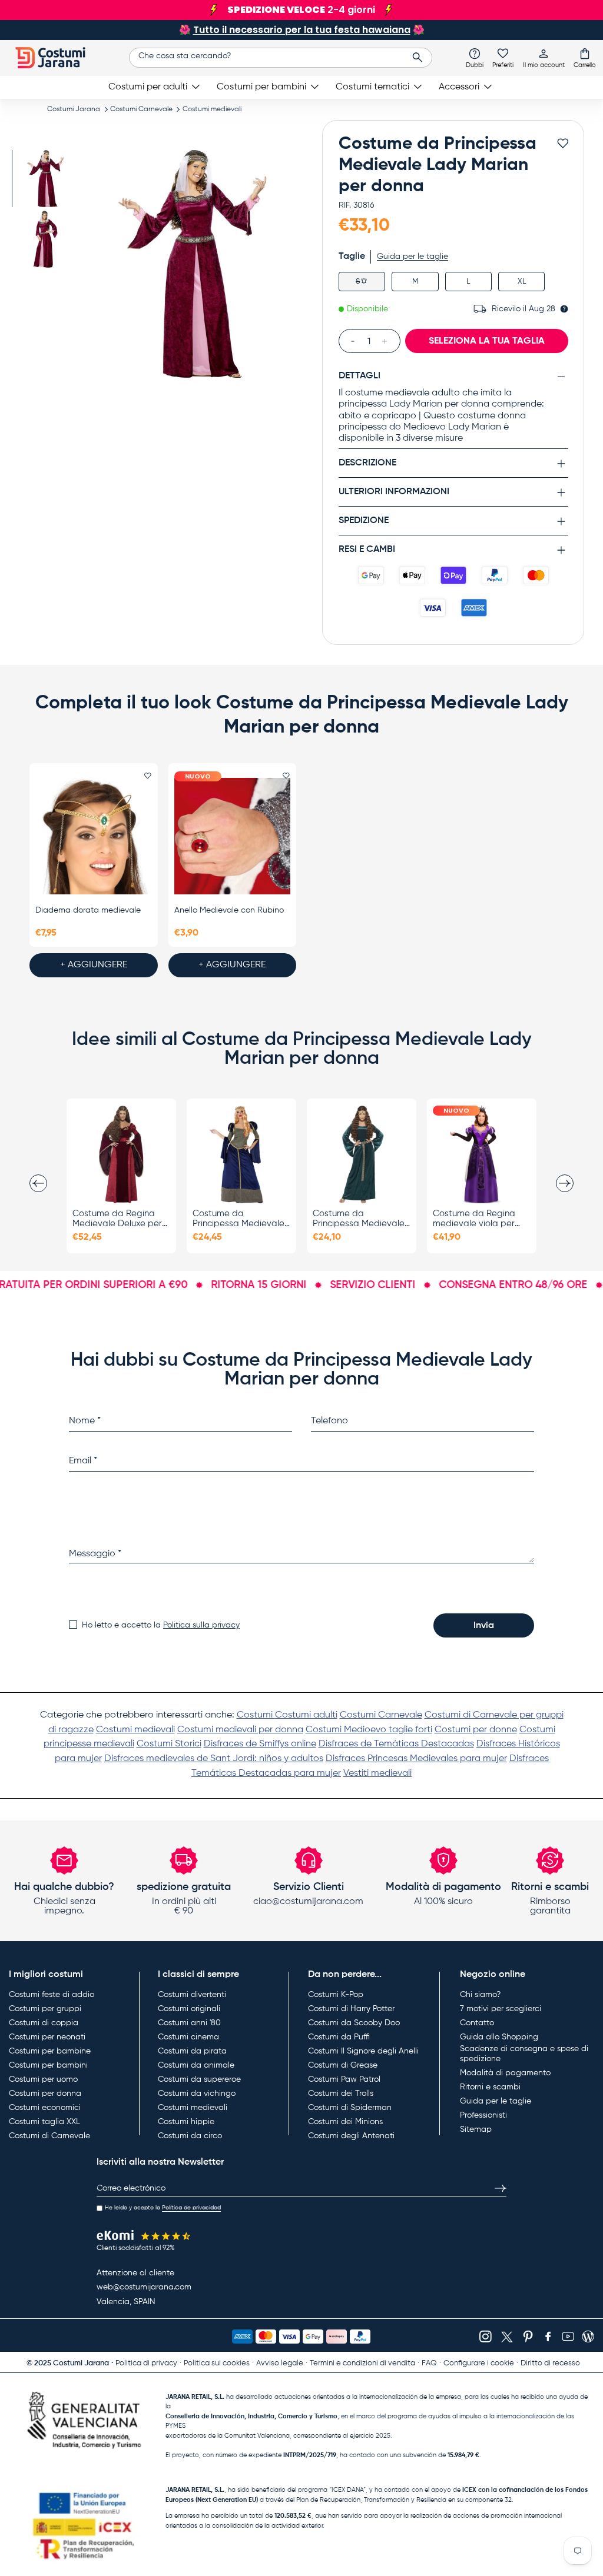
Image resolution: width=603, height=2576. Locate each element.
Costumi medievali (212, 109)
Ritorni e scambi (490, 2087)
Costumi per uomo (43, 2079)
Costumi (256, 1715)
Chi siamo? (480, 1995)
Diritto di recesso (550, 2363)
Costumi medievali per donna (240, 1730)
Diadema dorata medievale (88, 910)
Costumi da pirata (192, 2051)
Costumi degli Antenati (351, 2136)
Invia (484, 1626)
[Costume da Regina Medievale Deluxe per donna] (121, 1154)
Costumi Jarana (74, 109)
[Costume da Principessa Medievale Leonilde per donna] (362, 1154)
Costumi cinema (188, 2037)
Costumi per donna (45, 2094)
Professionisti (483, 2115)
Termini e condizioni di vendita (362, 2363)
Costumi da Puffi (339, 2037)
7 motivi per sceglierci (501, 2009)
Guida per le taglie (413, 257)
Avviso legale (280, 2363)
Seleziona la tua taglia (487, 341)
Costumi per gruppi (45, 2009)
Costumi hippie (186, 2122)
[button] (585, 58)
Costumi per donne (476, 1730)
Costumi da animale (196, 2065)
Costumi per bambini (48, 2065)
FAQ (429, 2363)
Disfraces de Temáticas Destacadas (396, 1744)
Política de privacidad (191, 2208)
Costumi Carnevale (141, 109)
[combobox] (281, 58)
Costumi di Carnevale (49, 2136)
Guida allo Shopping (499, 2037)
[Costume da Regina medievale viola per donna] (482, 1154)
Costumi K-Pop (336, 1995)
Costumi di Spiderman (350, 2108)
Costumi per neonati (47, 2037)
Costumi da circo (190, 2136)
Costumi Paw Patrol (344, 2079)
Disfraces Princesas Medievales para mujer (416, 1759)
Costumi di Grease (343, 2065)
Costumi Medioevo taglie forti (369, 1730)
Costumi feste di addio (52, 1995)
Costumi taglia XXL (44, 2122)
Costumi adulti (306, 1715)
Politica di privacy (146, 2363)
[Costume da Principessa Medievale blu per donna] (241, 1154)
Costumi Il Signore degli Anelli (363, 2051)
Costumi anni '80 (189, 2023)
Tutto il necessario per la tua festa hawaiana (302, 30)
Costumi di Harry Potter (351, 2009)
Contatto (477, 2023)
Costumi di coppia (44, 2023)
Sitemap (476, 2129)
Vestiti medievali (377, 1773)
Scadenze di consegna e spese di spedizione (524, 2054)
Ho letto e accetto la (161, 1625)
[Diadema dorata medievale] (94, 836)
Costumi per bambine (50, 2051)
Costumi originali (189, 2009)
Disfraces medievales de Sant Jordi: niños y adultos (214, 1759)
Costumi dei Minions (345, 2122)
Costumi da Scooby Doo (354, 2023)
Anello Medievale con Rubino (229, 910)
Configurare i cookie (479, 2363)
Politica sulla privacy (201, 1625)
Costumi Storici (169, 1744)
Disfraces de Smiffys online (260, 1744)
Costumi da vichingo (197, 2094)
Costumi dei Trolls (341, 2094)
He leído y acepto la (163, 2208)
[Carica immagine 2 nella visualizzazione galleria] (46, 239)
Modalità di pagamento (505, 2073)
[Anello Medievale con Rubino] (233, 836)
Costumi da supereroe (199, 2079)
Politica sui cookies (217, 2363)
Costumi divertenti (192, 1995)
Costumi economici (45, 2108)
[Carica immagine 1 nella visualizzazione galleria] (46, 179)
